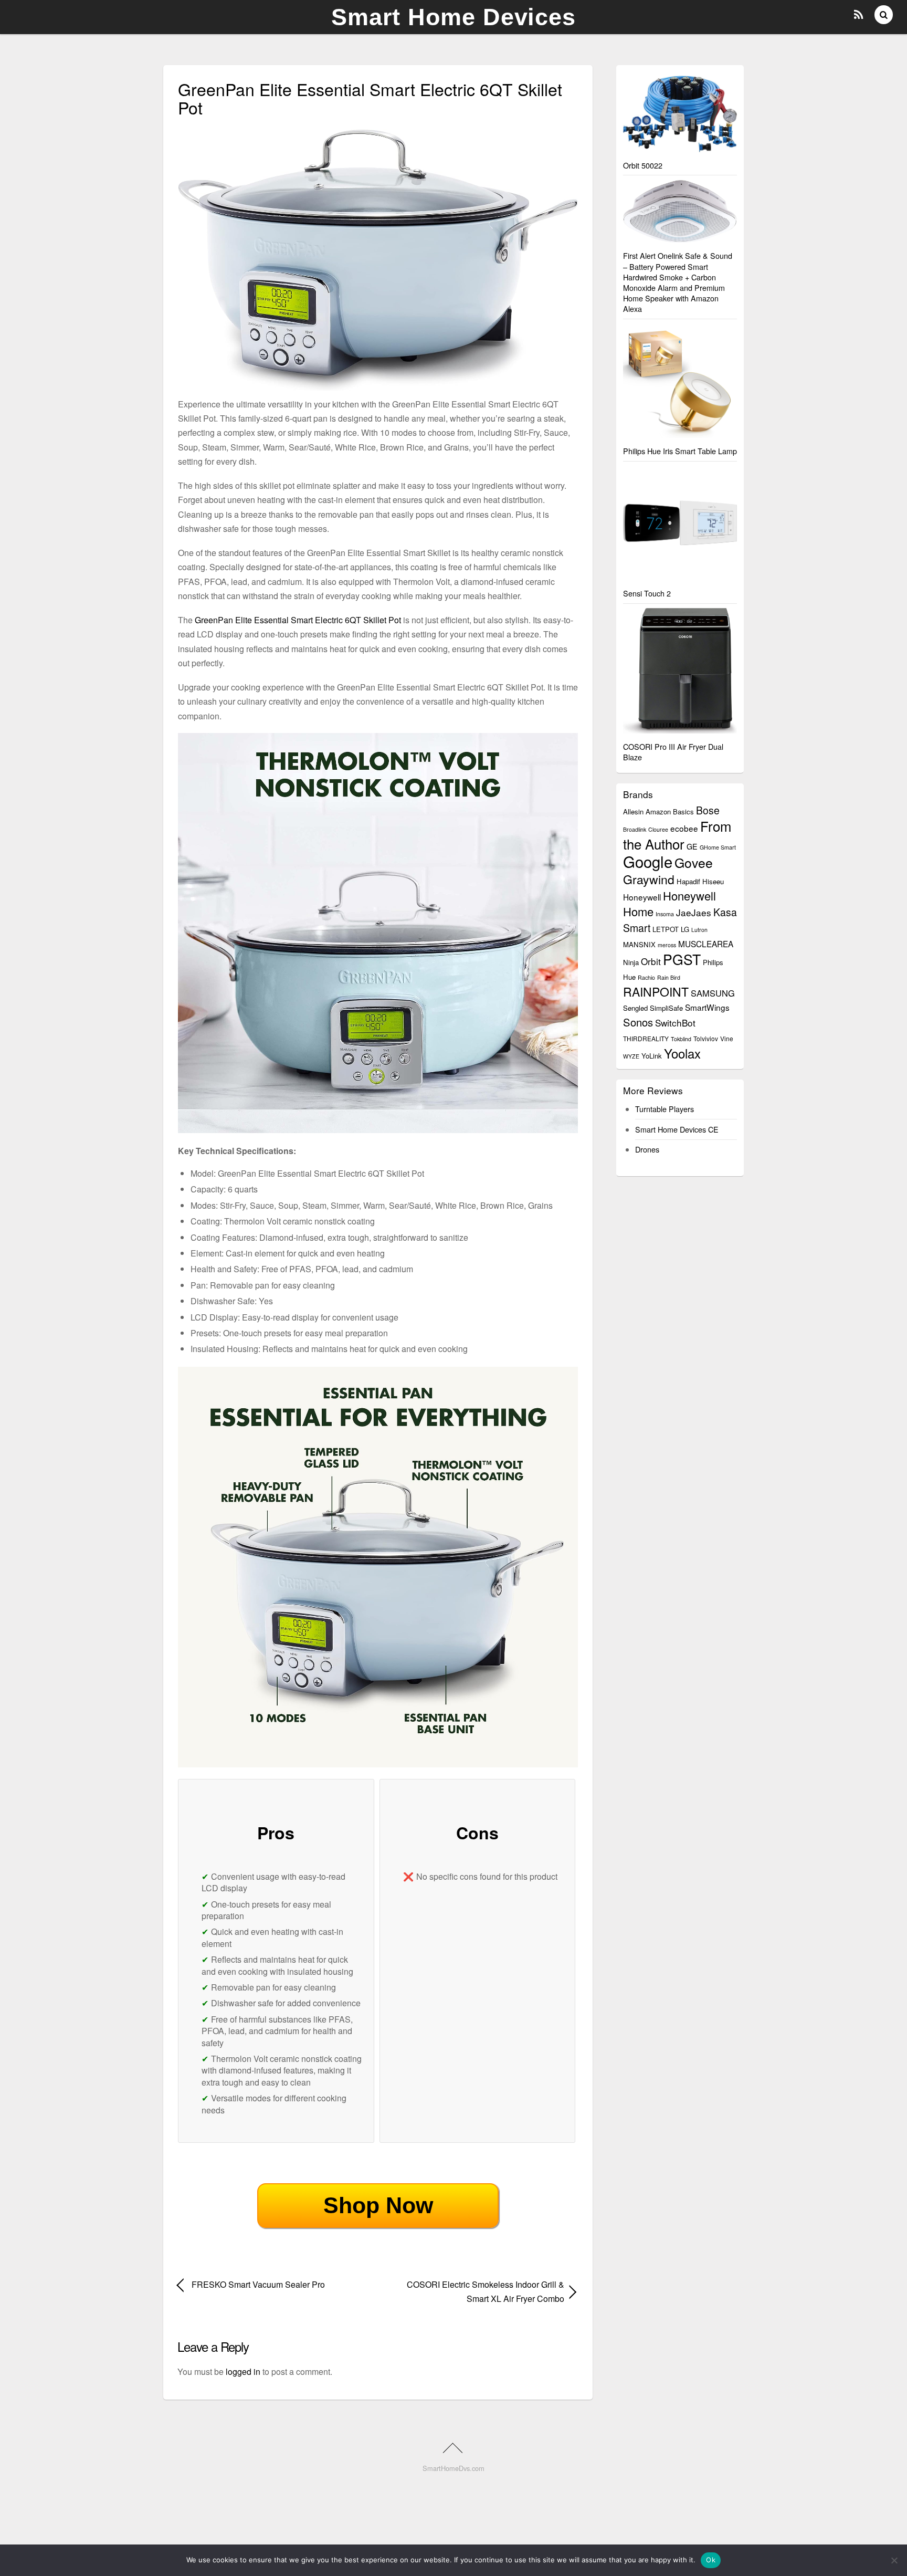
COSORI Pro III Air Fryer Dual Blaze (673, 752)
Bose (708, 810)
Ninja (631, 962)
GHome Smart (718, 847)
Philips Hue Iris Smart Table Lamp (680, 451)
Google (648, 861)
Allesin (633, 811)
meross (667, 945)
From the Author (677, 835)
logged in (243, 2371)
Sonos (638, 1022)
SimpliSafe (666, 1008)
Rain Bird (669, 977)
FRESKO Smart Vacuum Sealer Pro (258, 2284)
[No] (894, 2560)
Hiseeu (713, 881)
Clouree (658, 829)
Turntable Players (665, 1109)
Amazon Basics (670, 811)
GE (692, 846)
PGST (682, 959)
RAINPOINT (656, 992)
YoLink (652, 1056)
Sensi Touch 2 (647, 593)
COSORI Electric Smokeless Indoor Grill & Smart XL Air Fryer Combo (477, 2291)
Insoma (665, 914)
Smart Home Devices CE (677, 1129)
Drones (647, 1149)
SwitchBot (675, 1023)
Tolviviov (706, 1038)
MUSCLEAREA (706, 944)
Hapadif (688, 881)
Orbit (651, 961)
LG (685, 929)
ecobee (684, 828)
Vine (727, 1038)
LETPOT (666, 929)
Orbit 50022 (643, 165)
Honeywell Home (669, 903)
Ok (711, 2560)
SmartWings (707, 1007)
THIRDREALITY (646, 1038)
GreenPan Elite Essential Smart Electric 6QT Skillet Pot (298, 620)
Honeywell (642, 897)
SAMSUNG (713, 993)
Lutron (699, 930)
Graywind (649, 879)
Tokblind (681, 1039)
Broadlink (635, 829)
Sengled (635, 1008)
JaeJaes (694, 912)
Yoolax (682, 1053)
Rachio (646, 977)
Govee (694, 862)
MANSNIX (639, 944)
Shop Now (378, 2205)
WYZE (631, 1056)
